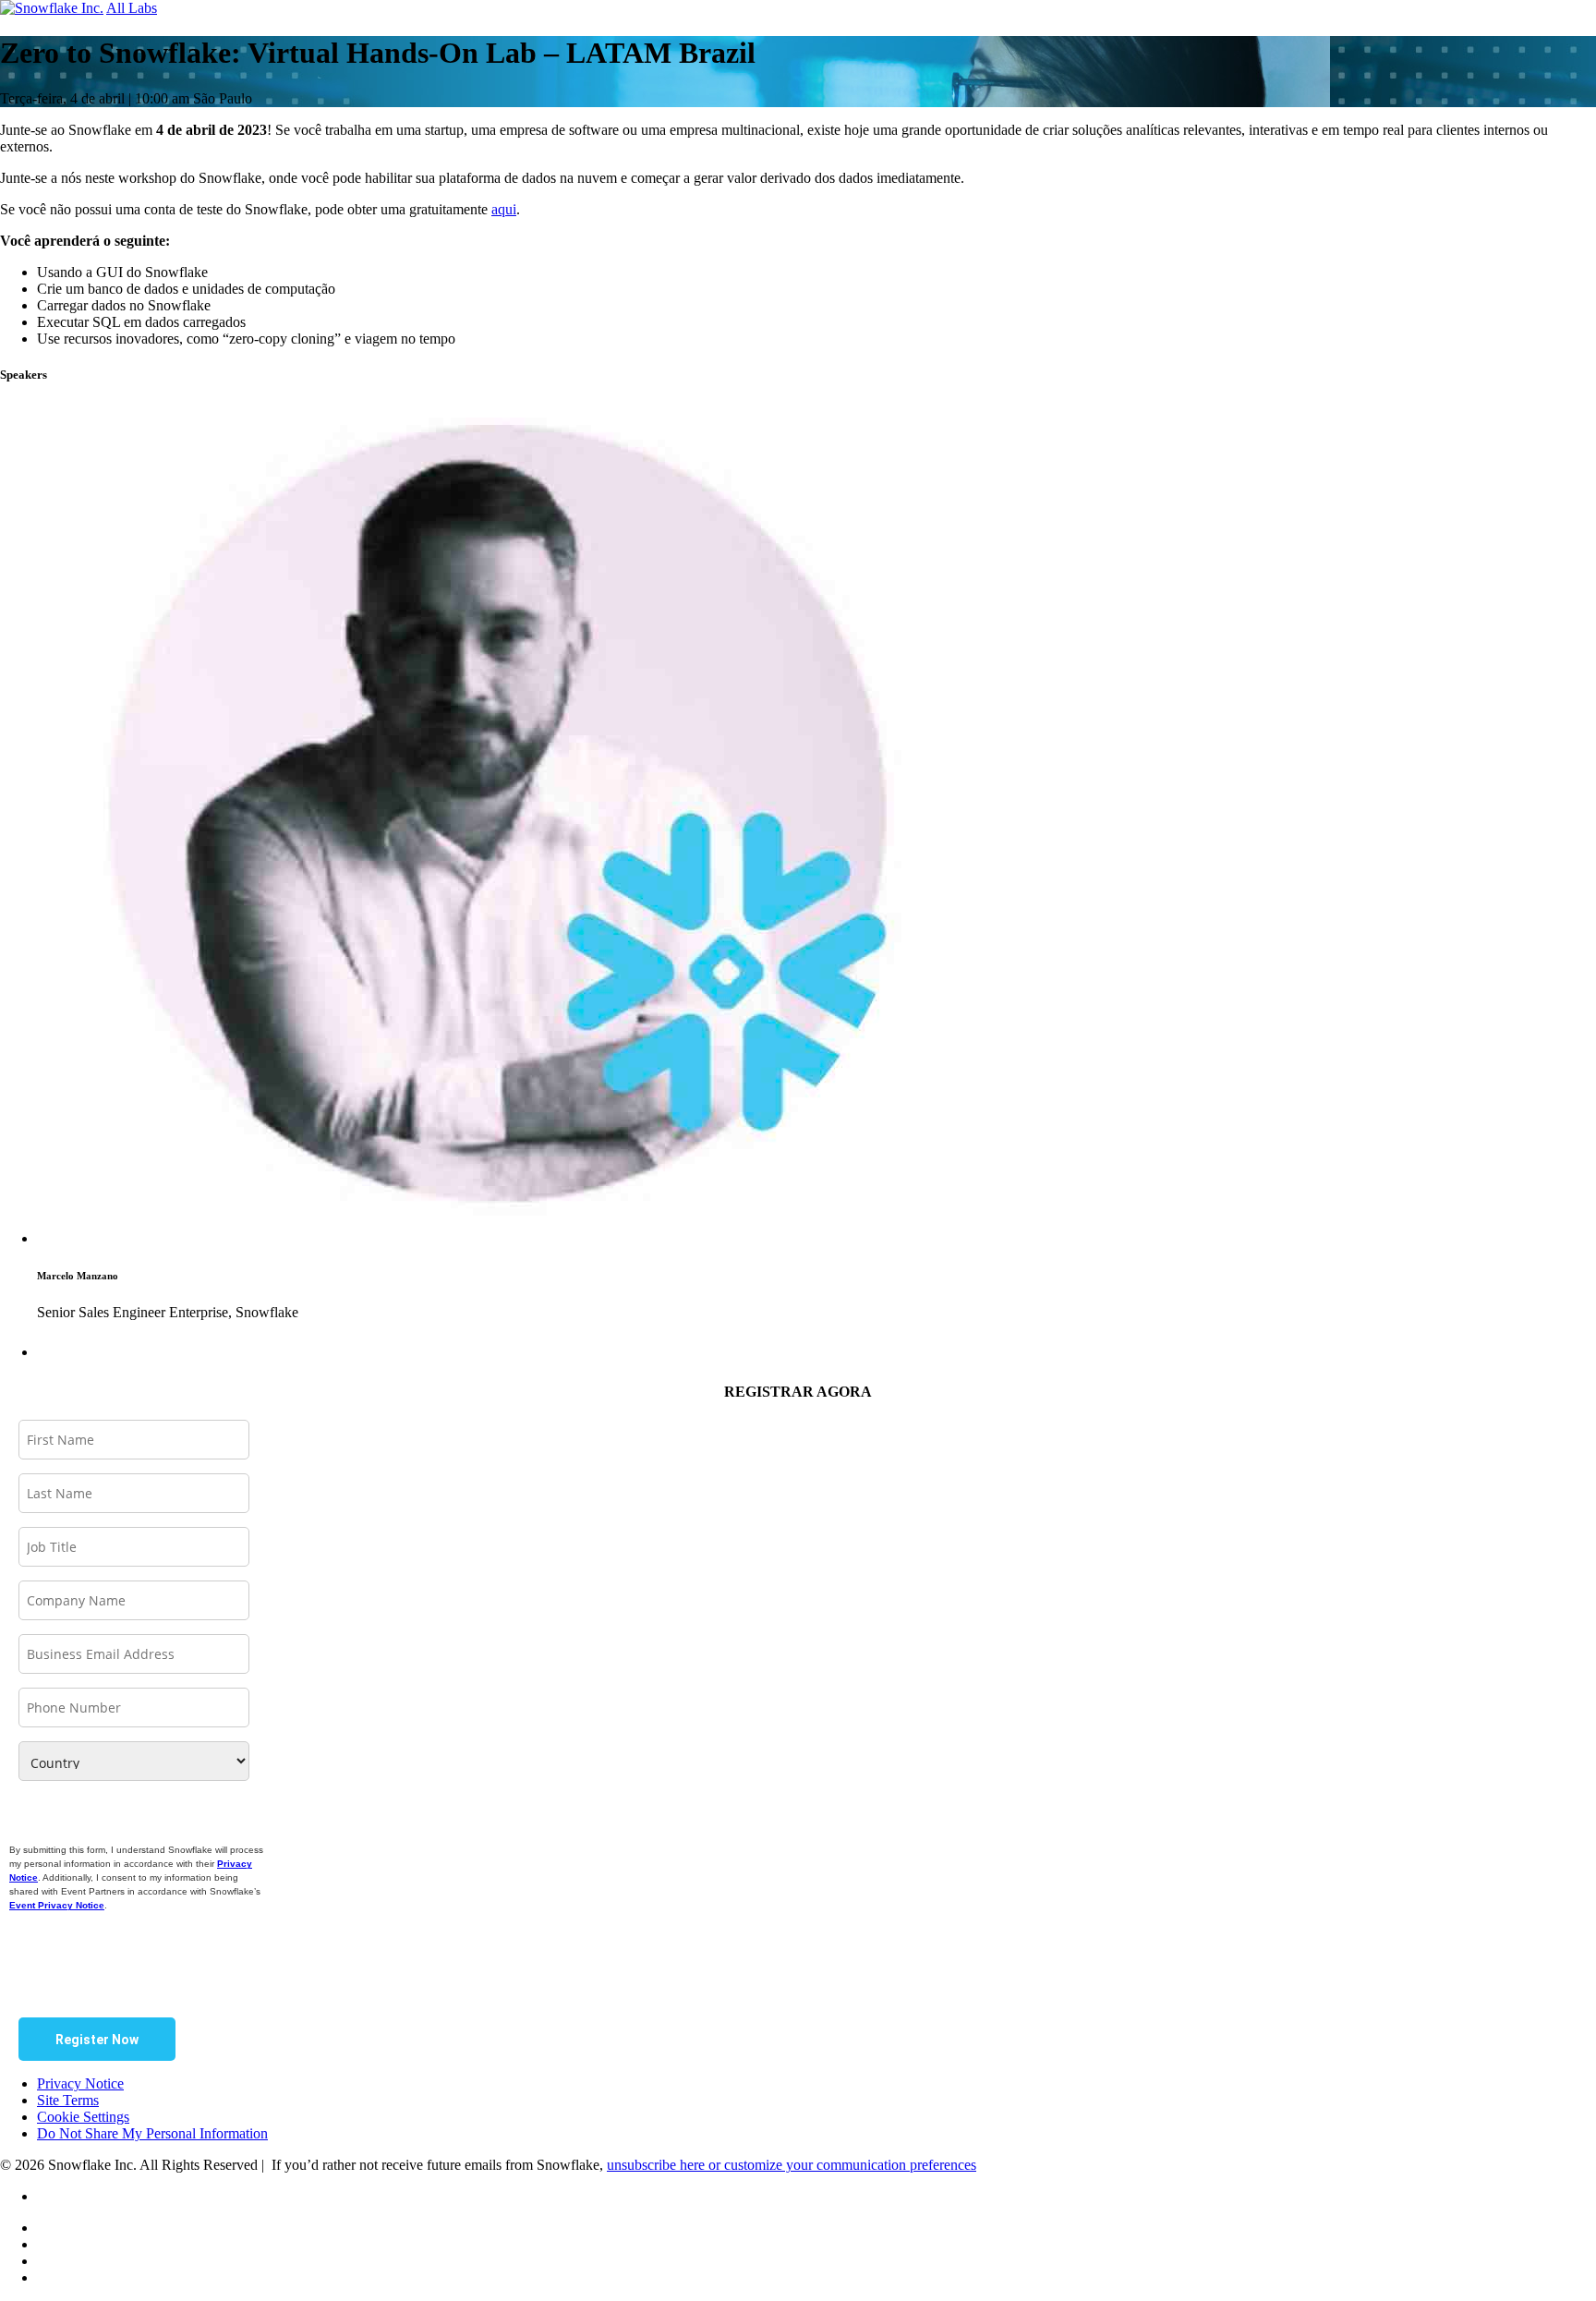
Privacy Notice (80, 2083)
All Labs (132, 8)
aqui (504, 209)
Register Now (97, 2040)
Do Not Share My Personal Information (152, 2133)
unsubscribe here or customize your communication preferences (792, 2165)
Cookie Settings (83, 2117)
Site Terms (68, 2100)
